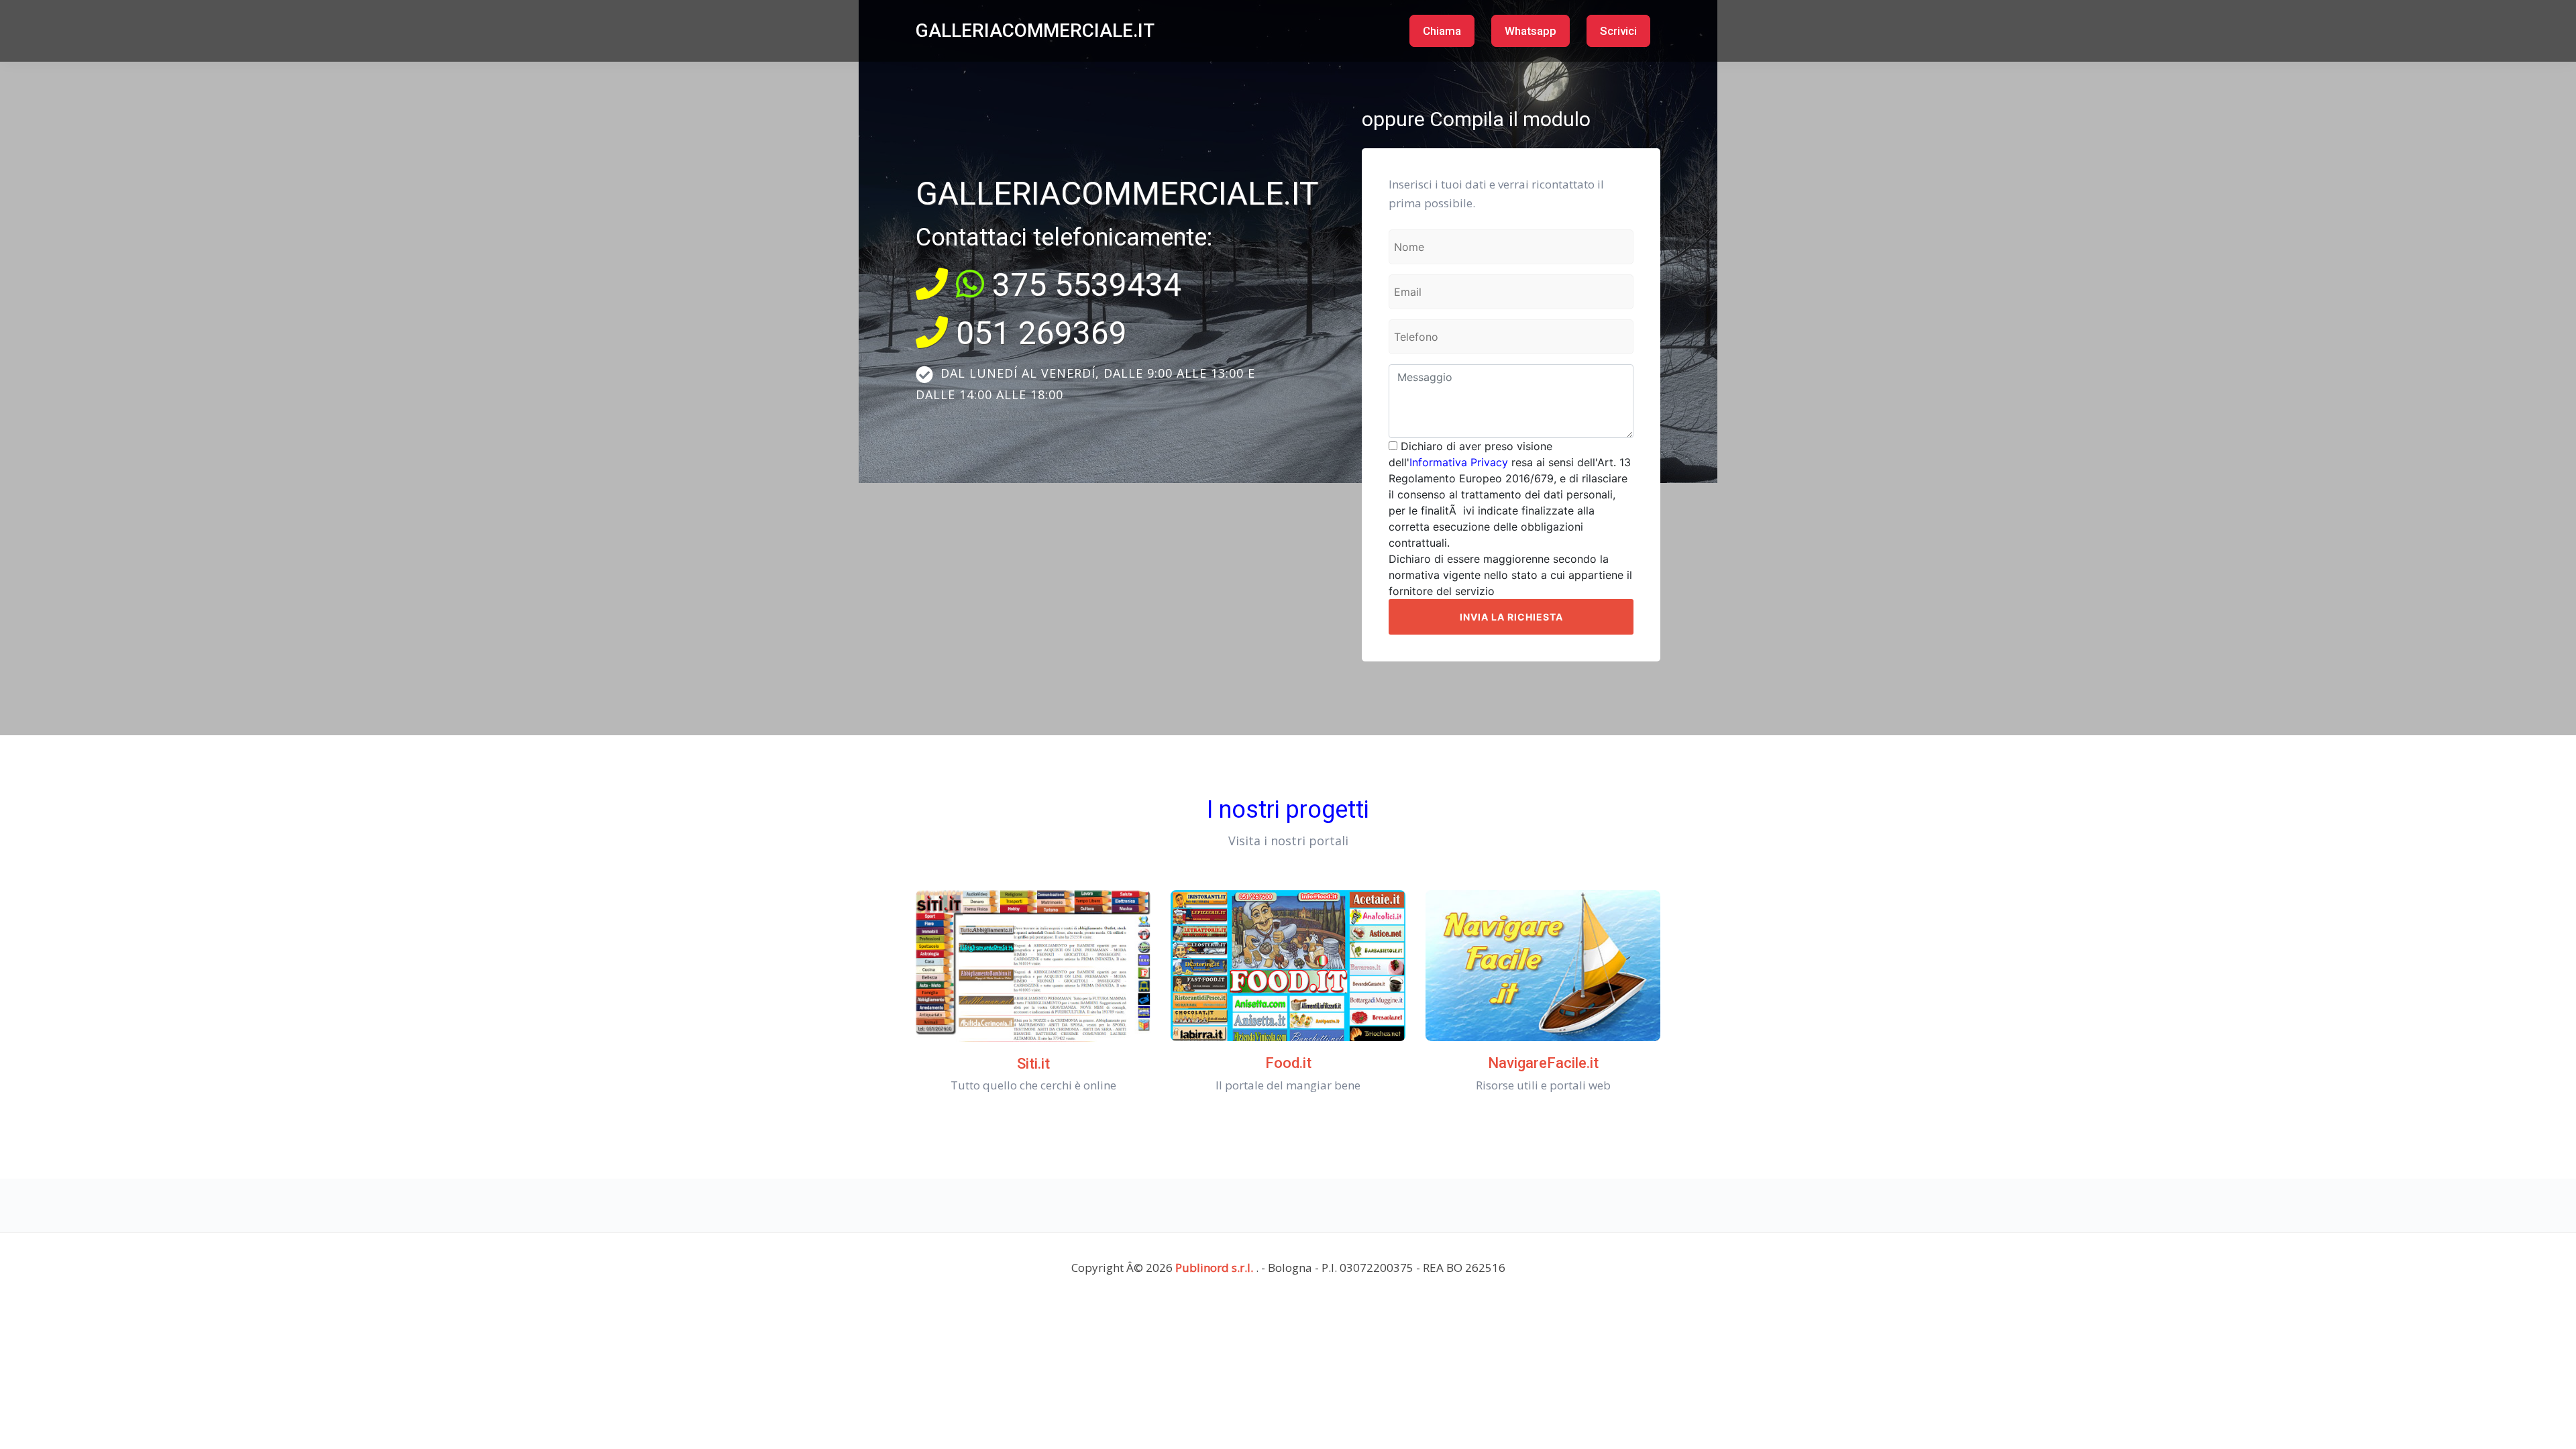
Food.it (1288, 1063)
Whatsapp (1531, 31)
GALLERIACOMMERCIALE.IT (1035, 31)
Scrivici (1618, 31)
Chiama (1442, 31)
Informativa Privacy (1459, 462)
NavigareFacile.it (1543, 1063)
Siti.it (1033, 1064)
